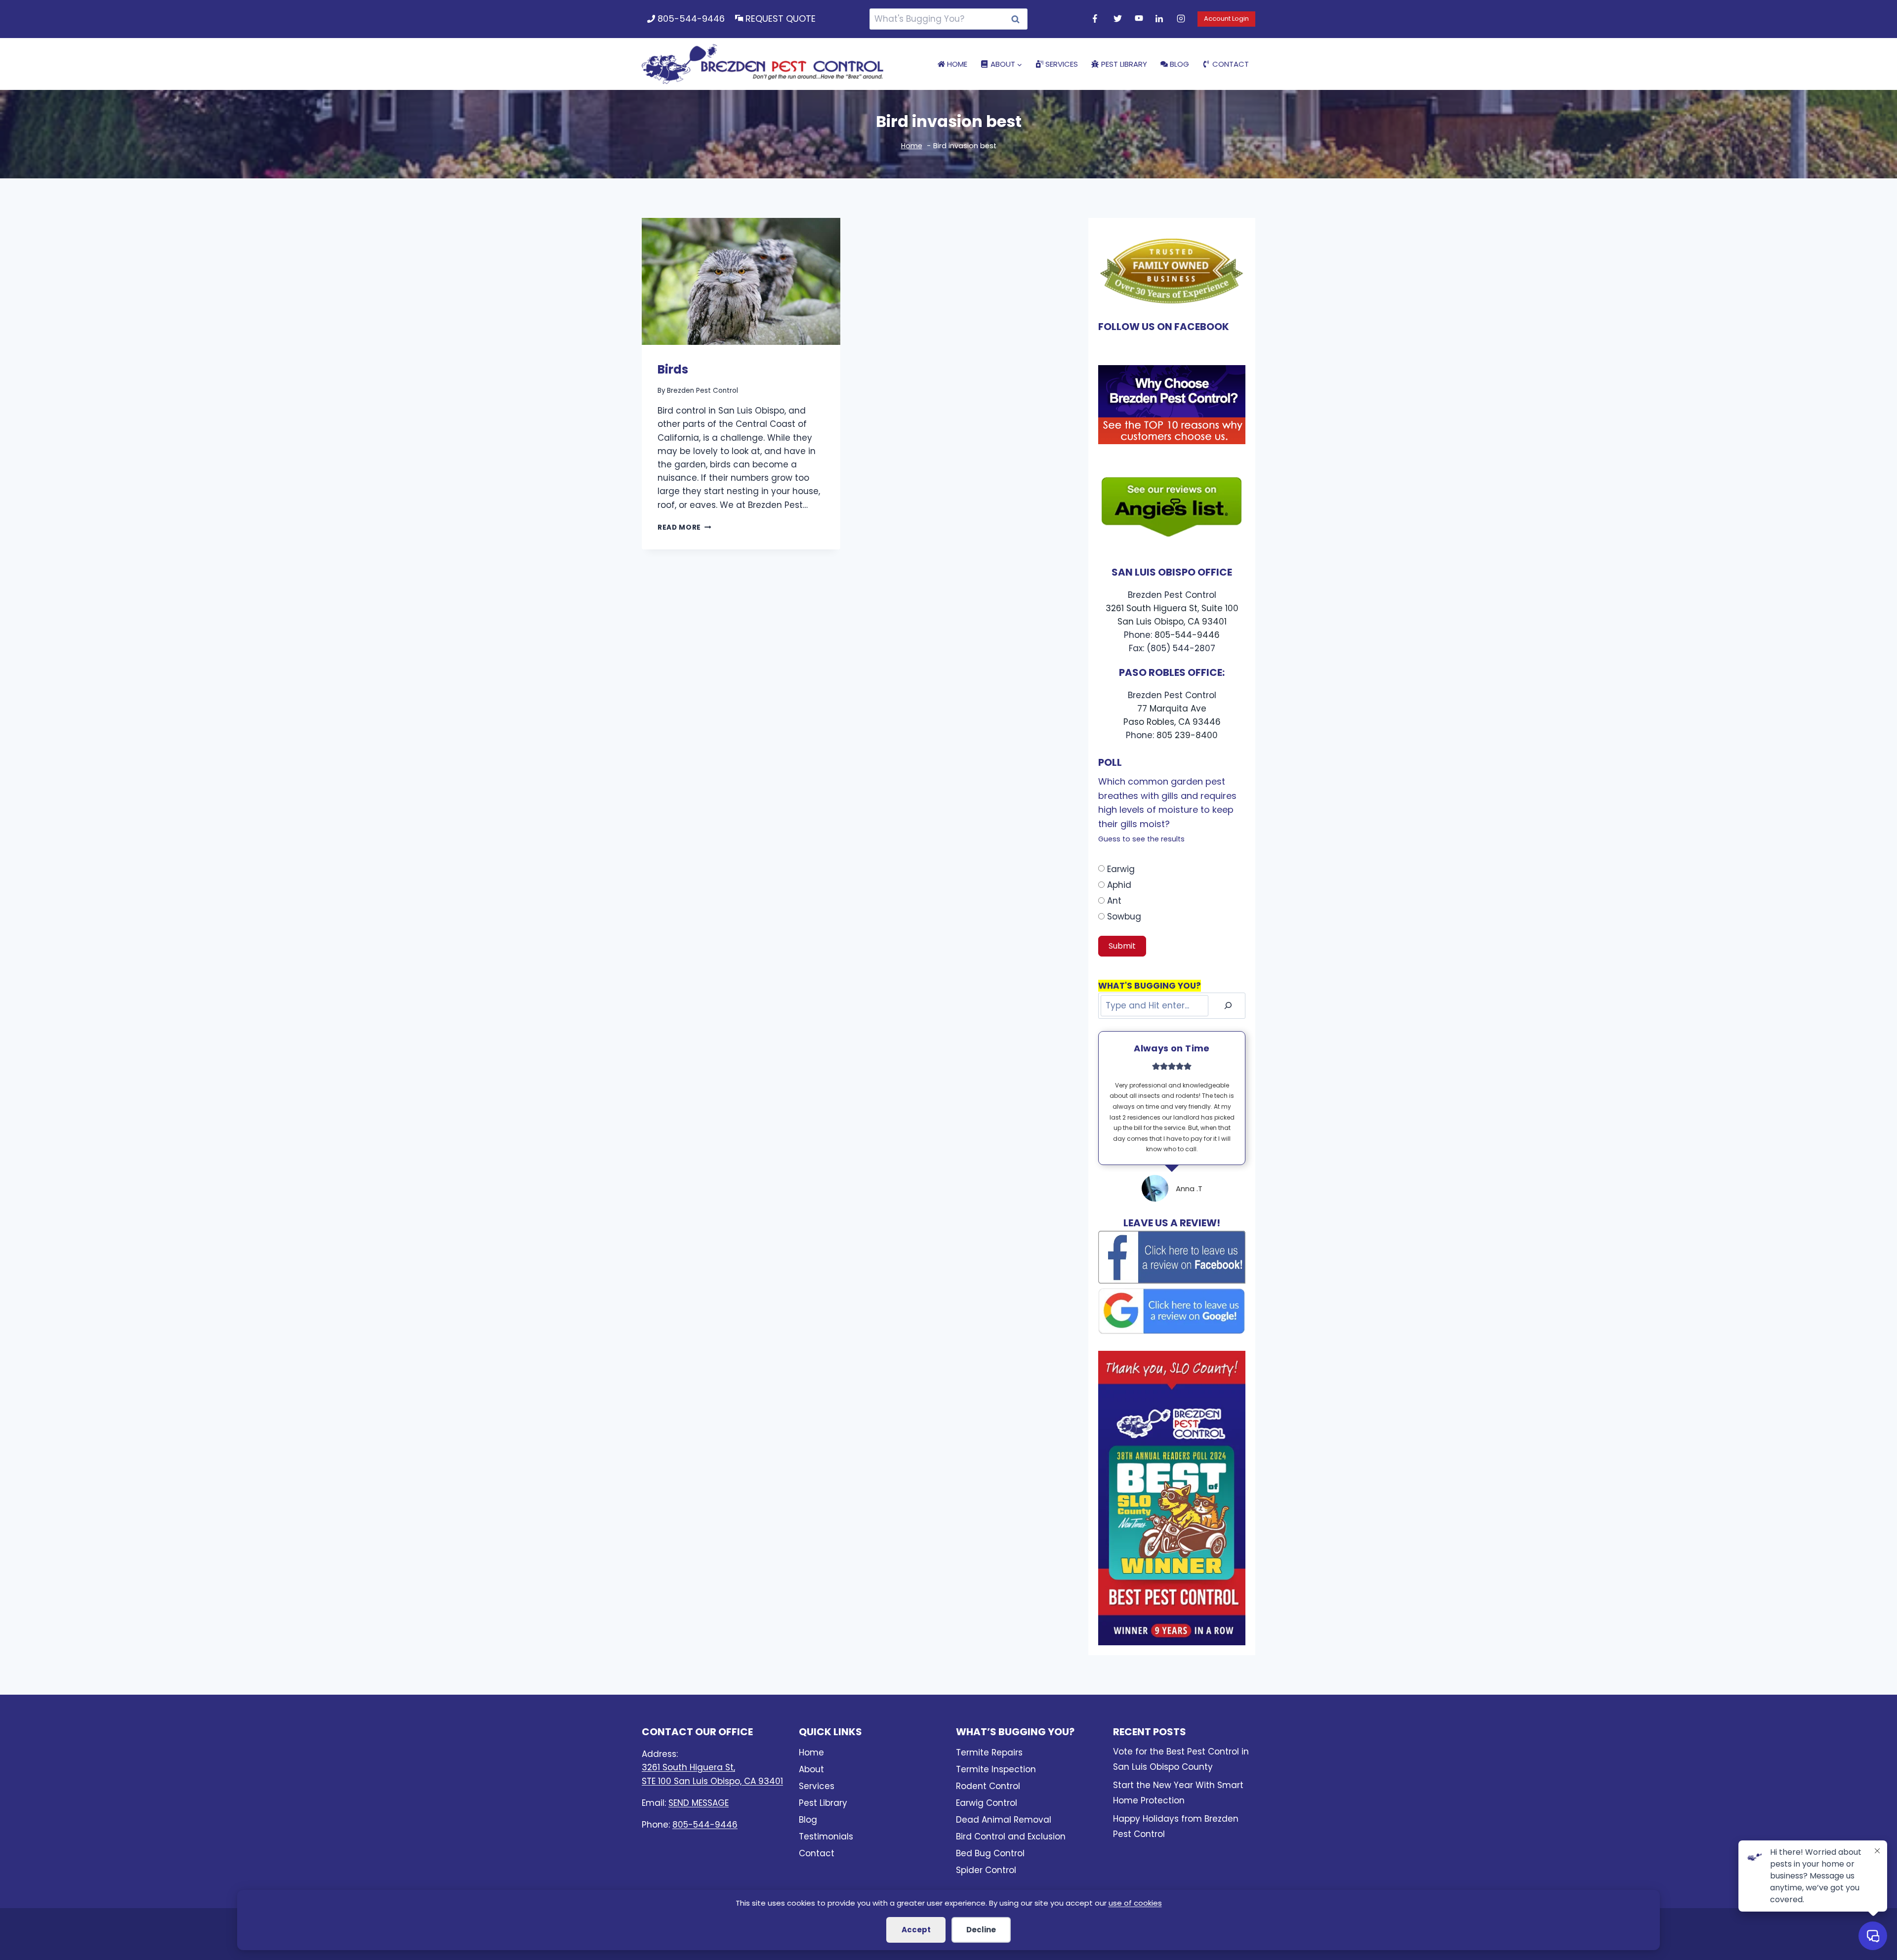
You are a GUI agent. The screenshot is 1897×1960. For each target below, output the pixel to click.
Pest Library (1124, 64)
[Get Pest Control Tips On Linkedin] (1161, 19)
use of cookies (1135, 1903)
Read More (684, 527)
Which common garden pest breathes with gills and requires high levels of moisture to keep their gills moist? (1167, 810)
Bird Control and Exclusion (1011, 1836)
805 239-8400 (1187, 735)
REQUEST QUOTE (781, 19)
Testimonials (826, 1836)
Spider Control (986, 1870)
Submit (1122, 946)
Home (957, 64)
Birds (673, 369)
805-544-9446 (691, 19)
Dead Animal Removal (1004, 1820)
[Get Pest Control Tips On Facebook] (1098, 19)
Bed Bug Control (990, 1853)
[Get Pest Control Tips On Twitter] (1119, 19)
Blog (1179, 64)
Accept (916, 1930)
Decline (981, 1930)
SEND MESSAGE (699, 1803)
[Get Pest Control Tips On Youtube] (1140, 19)
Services (1062, 64)
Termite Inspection (996, 1769)
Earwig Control (987, 1803)
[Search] (1228, 1006)
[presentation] (741, 281)
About (811, 1769)
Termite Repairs (989, 1752)
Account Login (1226, 19)
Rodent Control (988, 1786)
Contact (1231, 64)
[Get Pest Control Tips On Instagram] (1182, 19)
